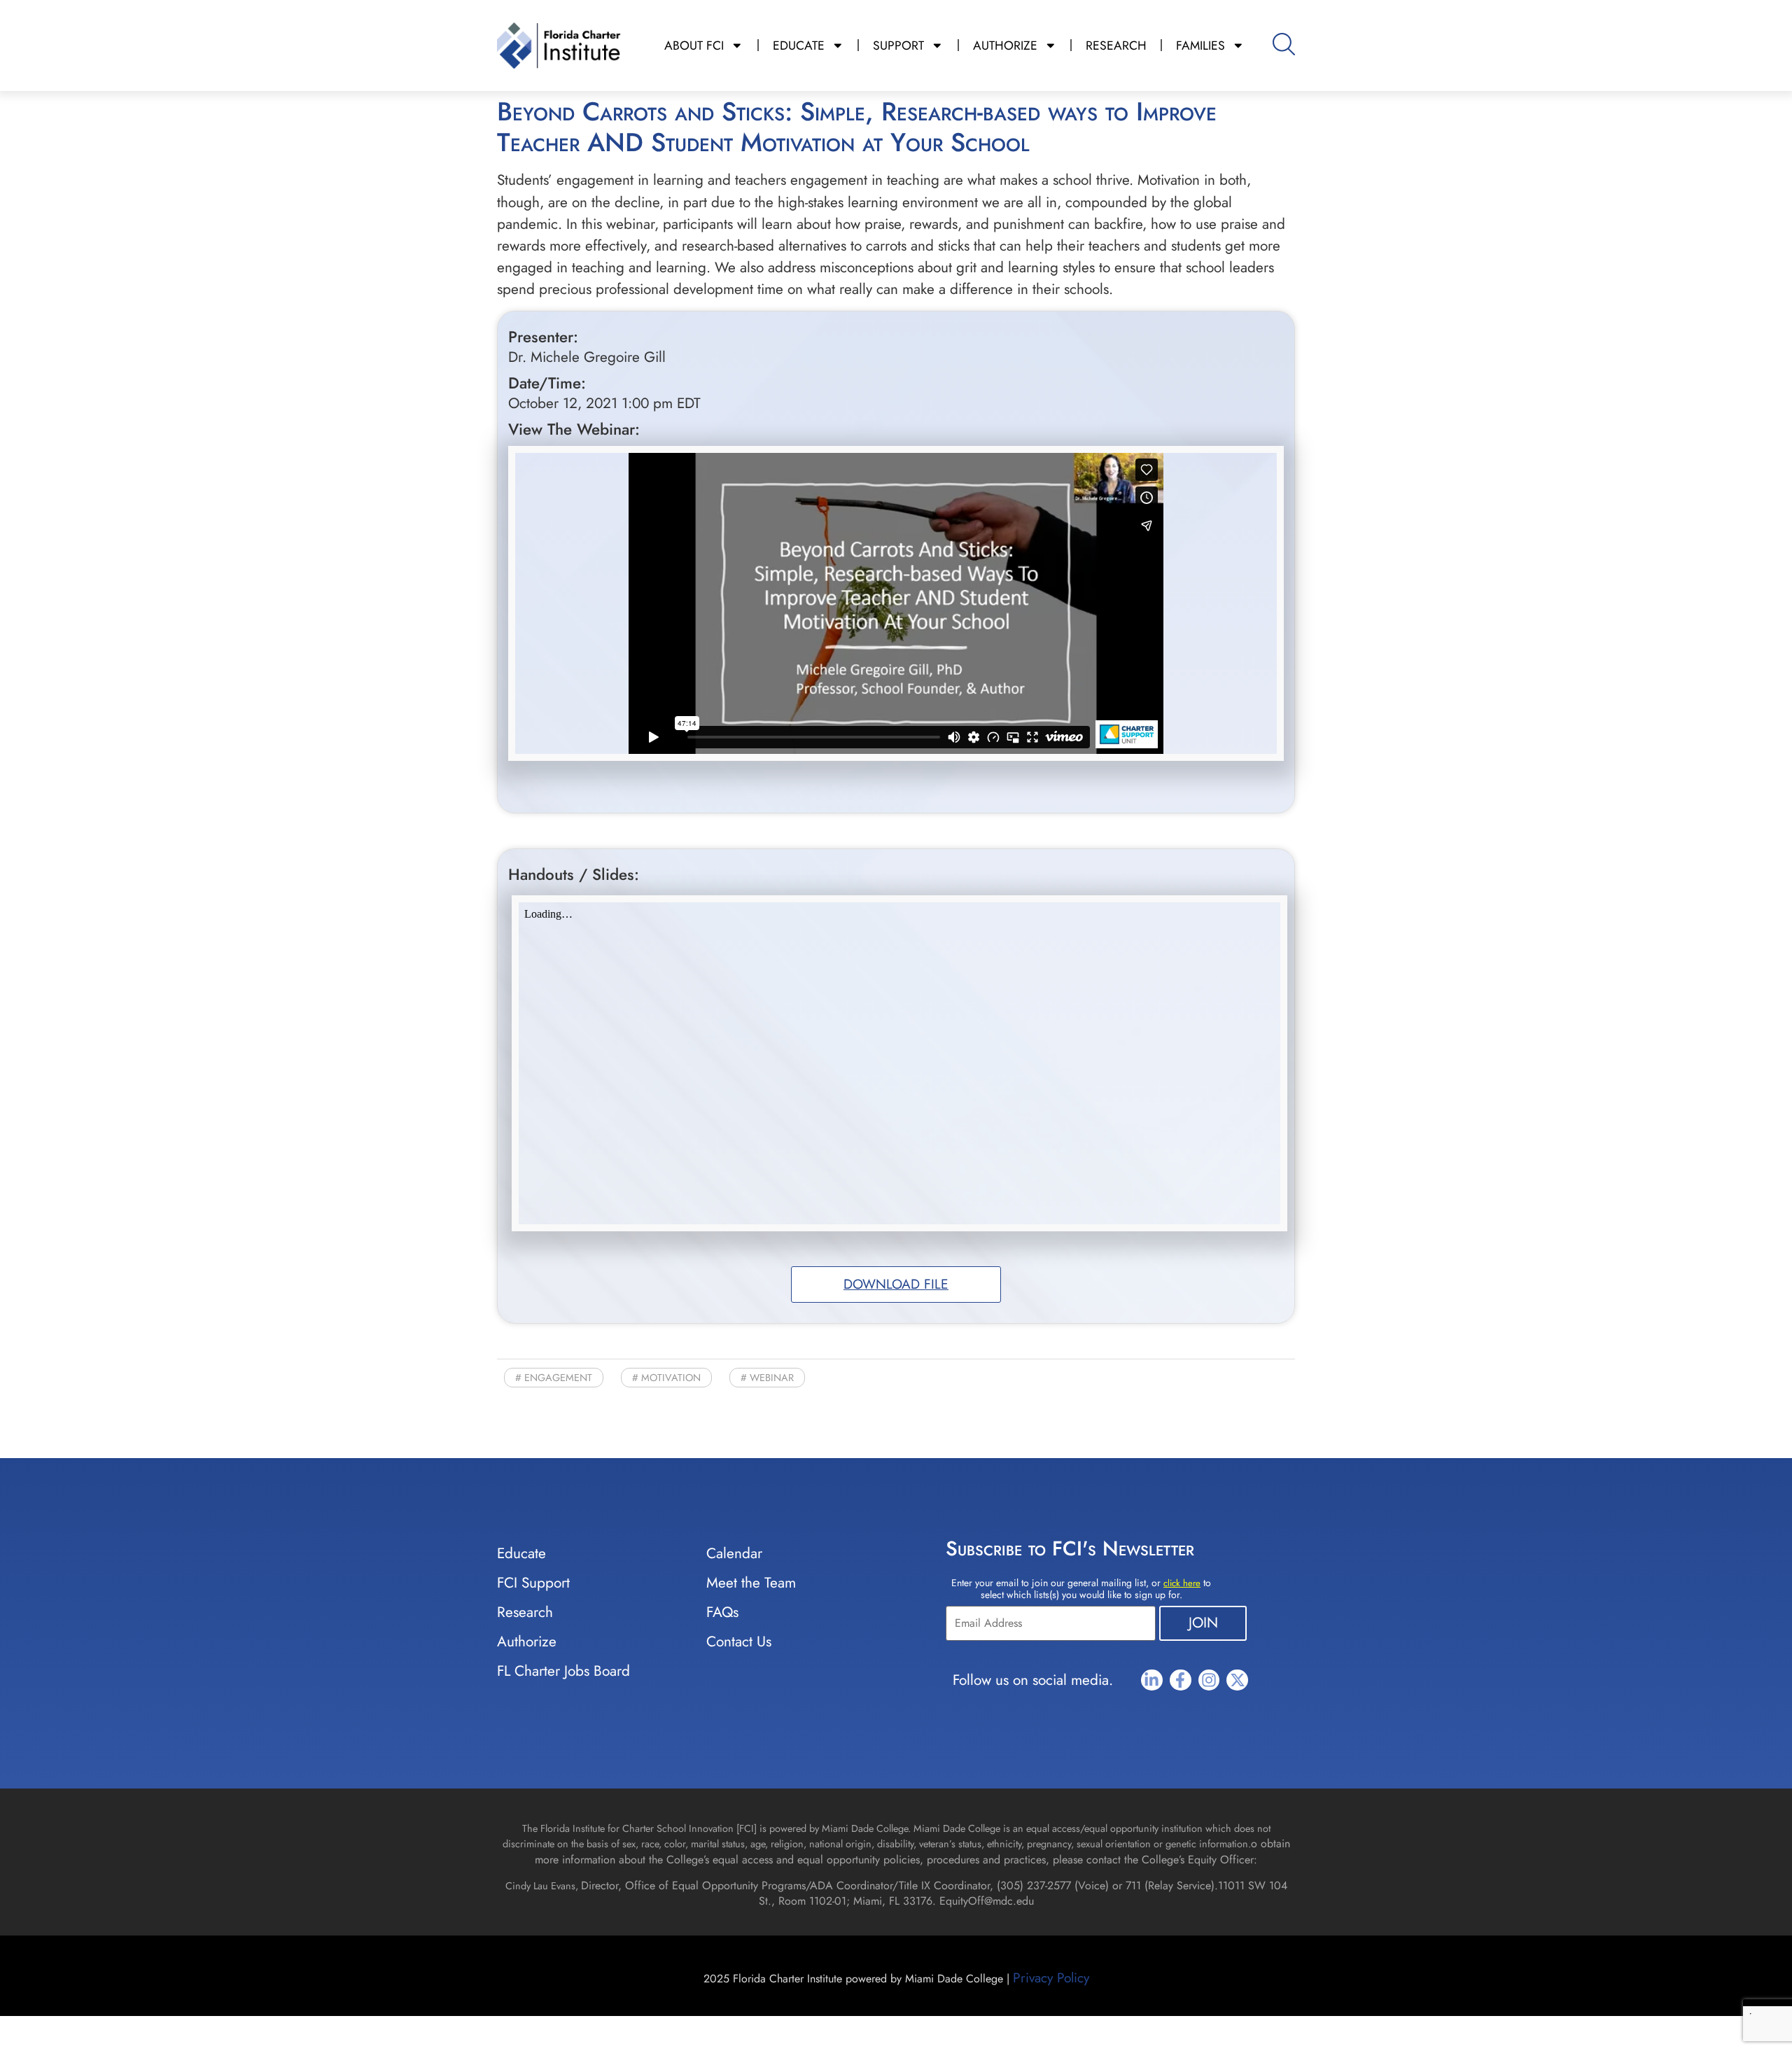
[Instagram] (1209, 1680)
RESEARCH (1116, 45)
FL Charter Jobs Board (563, 1671)
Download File (896, 1284)
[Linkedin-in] (1152, 1680)
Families (1200, 45)
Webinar (772, 1378)
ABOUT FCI (694, 45)
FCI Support (533, 1583)
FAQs (722, 1612)
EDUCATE (799, 45)
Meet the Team (751, 1583)
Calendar (734, 1553)
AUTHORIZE (1005, 45)
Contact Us (739, 1641)
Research (525, 1612)
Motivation (671, 1378)
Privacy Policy (1051, 1977)
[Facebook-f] (1181, 1680)
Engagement (558, 1378)
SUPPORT (898, 45)
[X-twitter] (1237, 1680)
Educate (521, 1553)
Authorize (527, 1641)
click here (1182, 1583)
